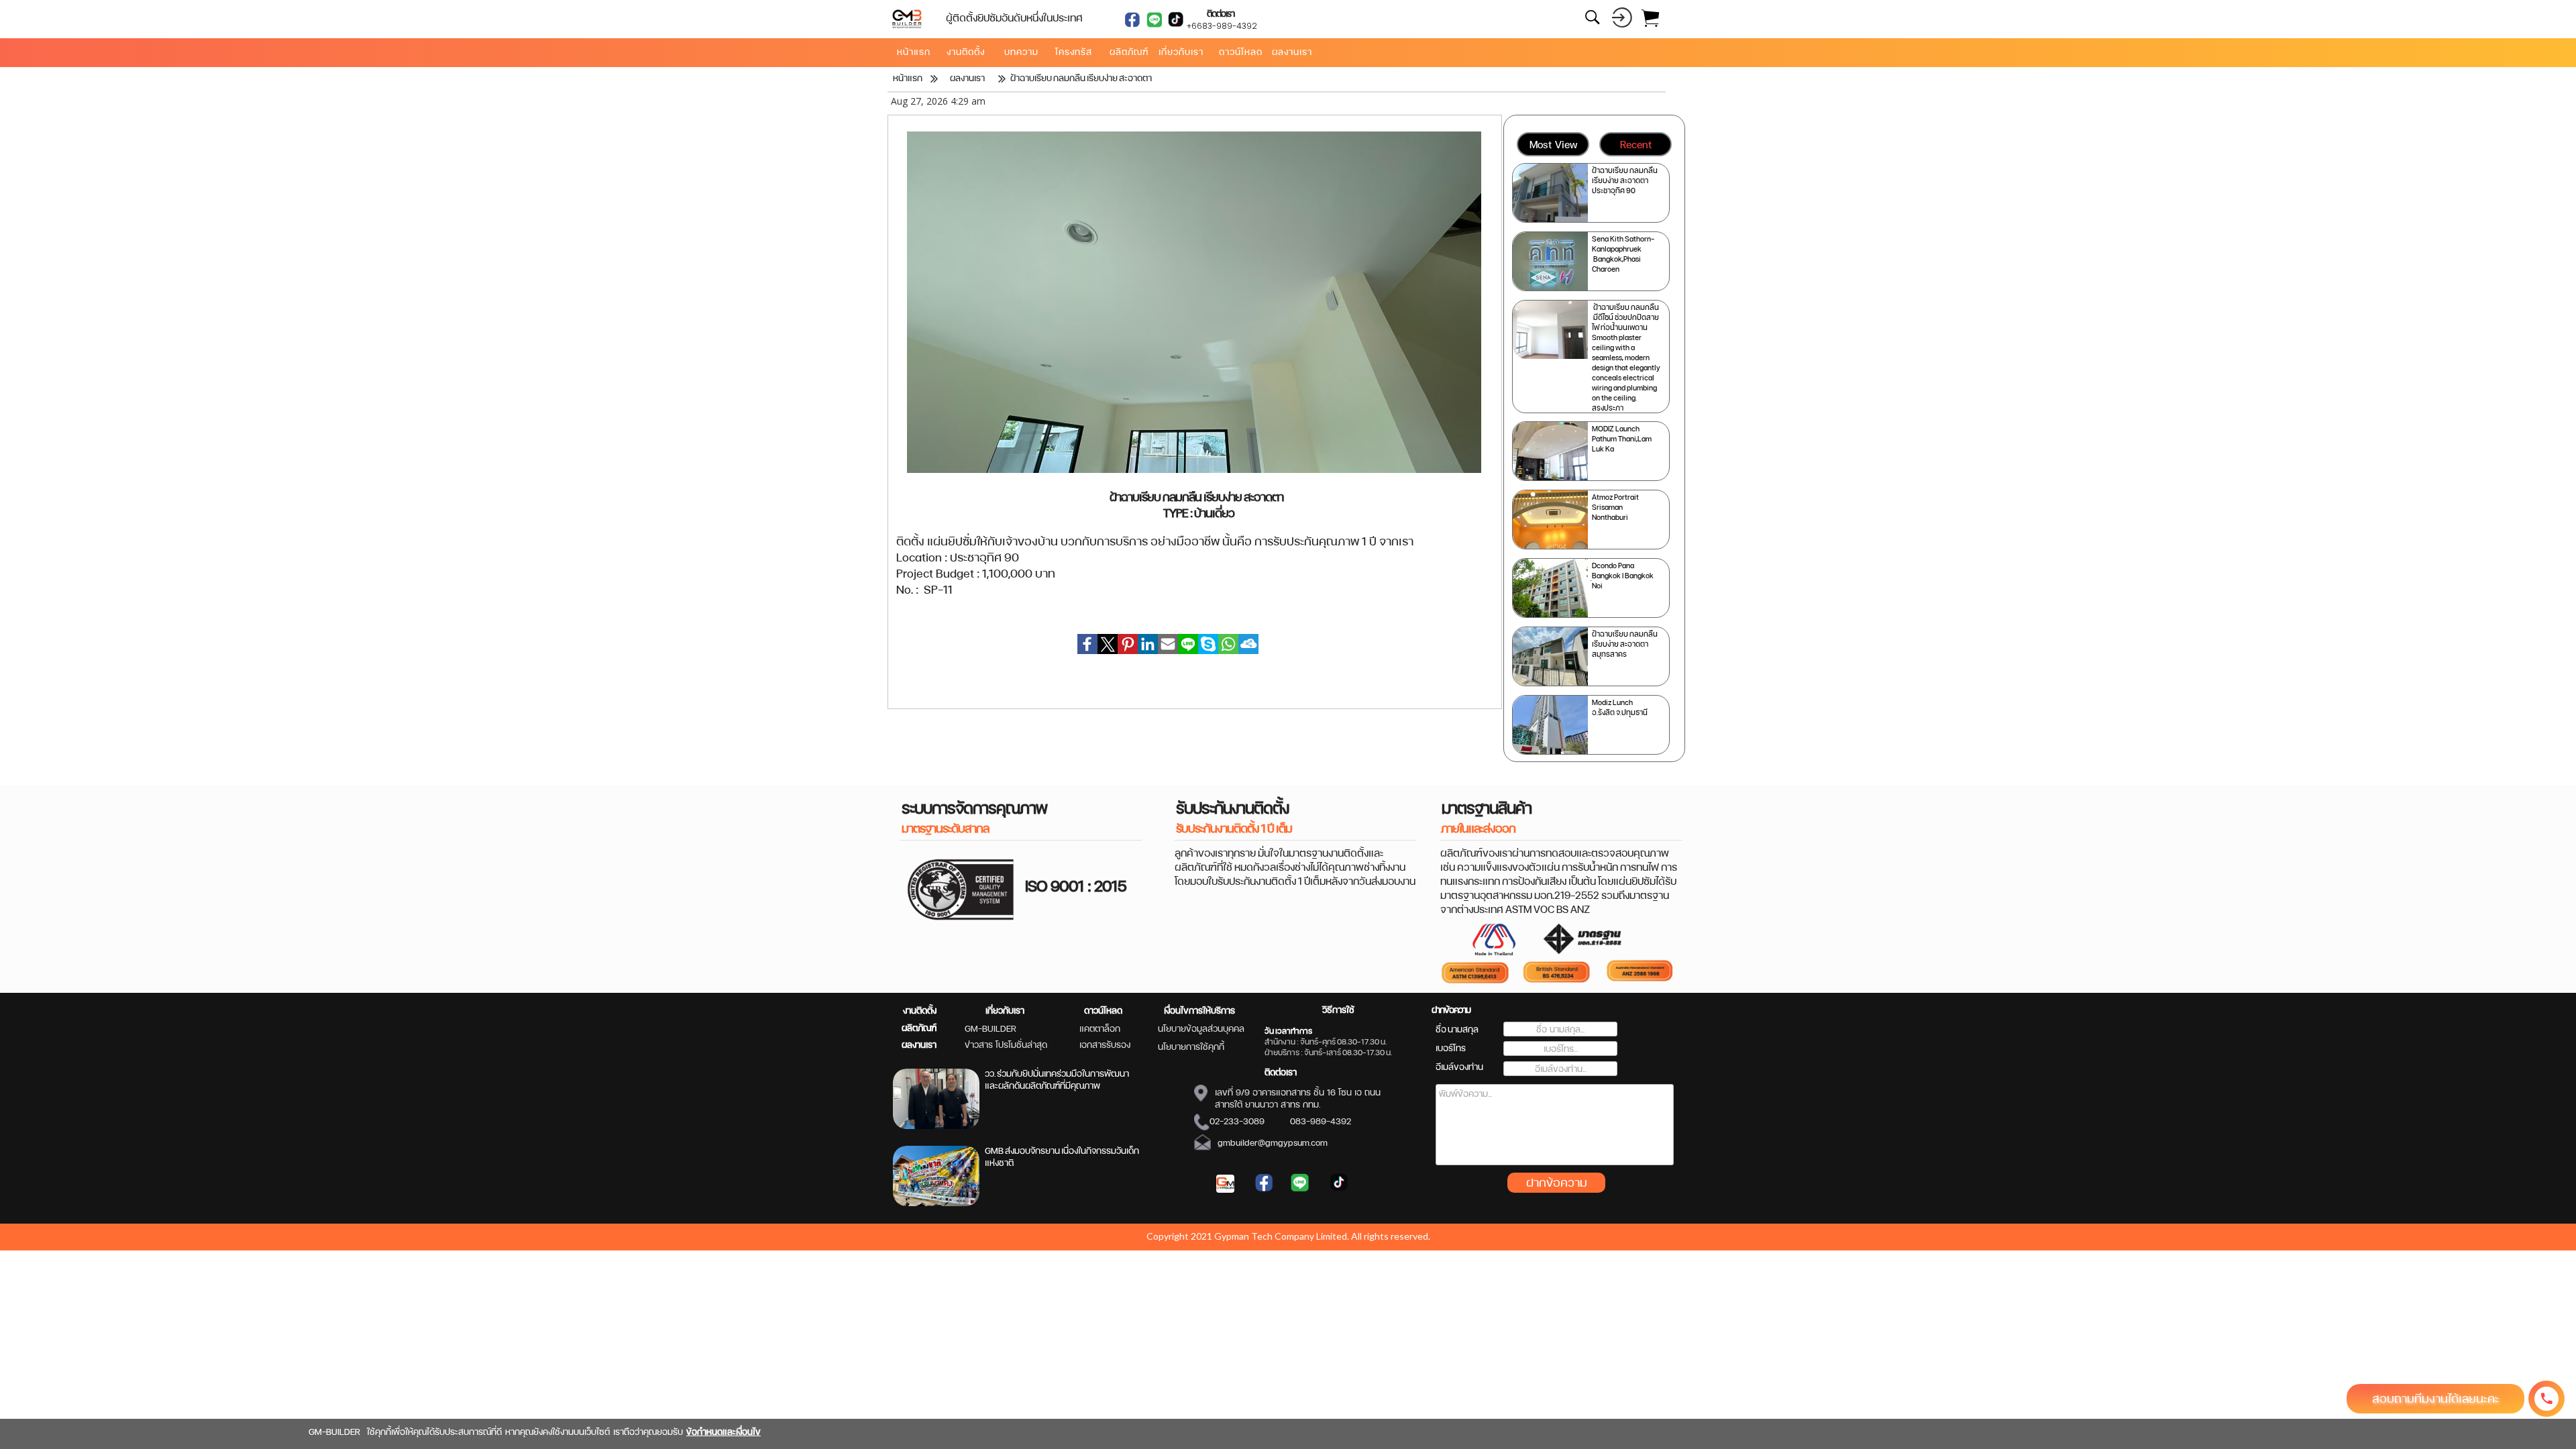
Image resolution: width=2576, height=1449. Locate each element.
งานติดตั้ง (920, 1010)
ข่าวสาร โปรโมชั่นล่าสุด (1006, 1044)
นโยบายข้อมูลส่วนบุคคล (1201, 1028)
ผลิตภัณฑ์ (919, 1028)
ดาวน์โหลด (1103, 1010)
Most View (1553, 145)
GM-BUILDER (990, 1028)
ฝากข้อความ (1557, 1182)
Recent (1636, 145)
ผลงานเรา (919, 1044)
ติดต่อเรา (1281, 1072)
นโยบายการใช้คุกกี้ (1191, 1046)
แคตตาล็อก (1100, 1028)
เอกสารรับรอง (1105, 1044)
